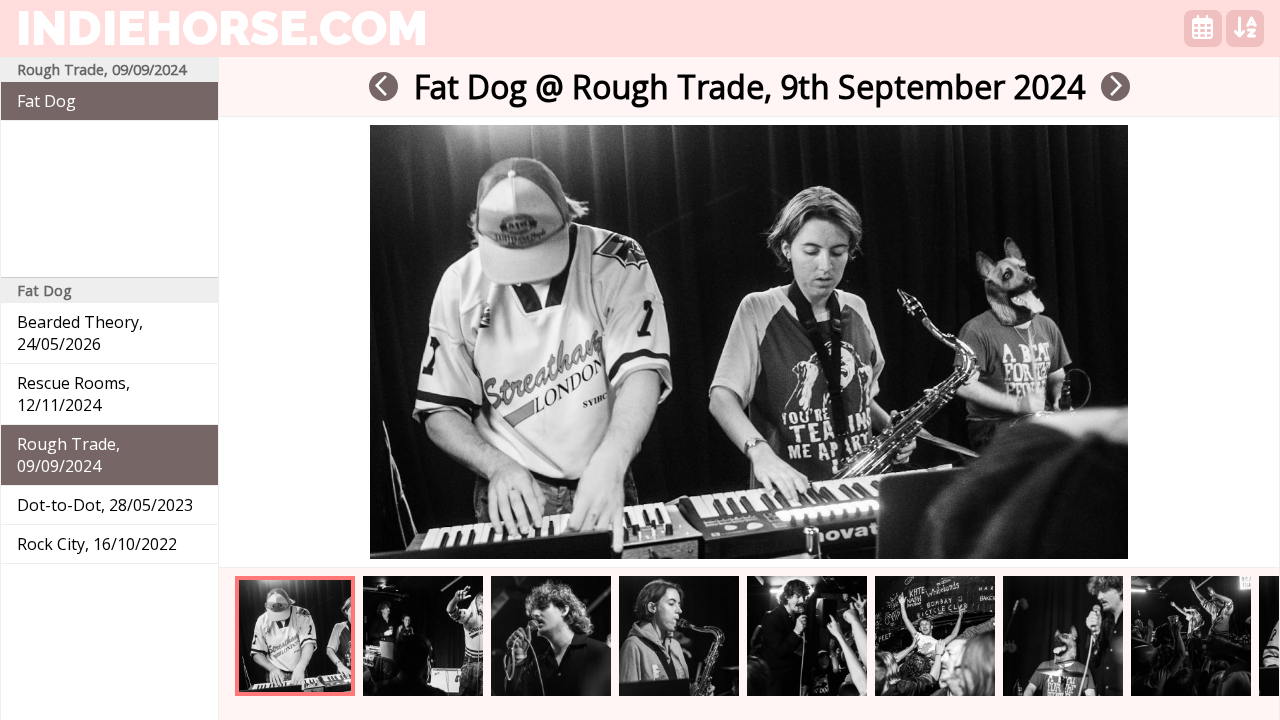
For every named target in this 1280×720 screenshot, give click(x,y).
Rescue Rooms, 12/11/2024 (73, 394)
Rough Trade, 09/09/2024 (68, 455)
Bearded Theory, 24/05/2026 (80, 333)
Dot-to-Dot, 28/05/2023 (105, 505)
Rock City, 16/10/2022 (97, 544)
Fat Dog (46, 101)
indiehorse (222, 28)
